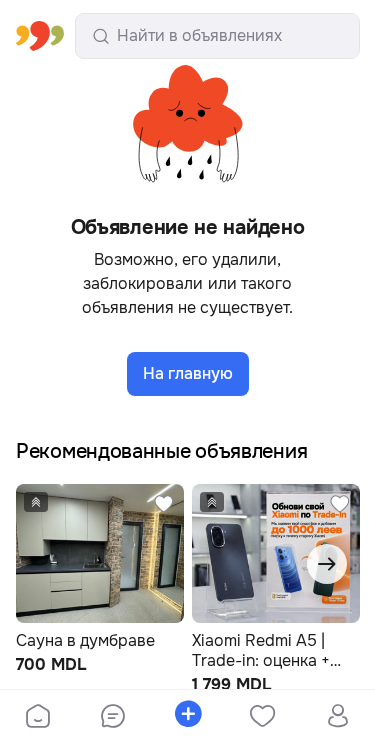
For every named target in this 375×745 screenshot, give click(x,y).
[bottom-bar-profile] (337, 718)
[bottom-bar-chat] (112, 718)
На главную (188, 373)
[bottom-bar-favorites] (262, 718)
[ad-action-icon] (164, 504)
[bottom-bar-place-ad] (187, 718)
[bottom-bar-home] (38, 718)
